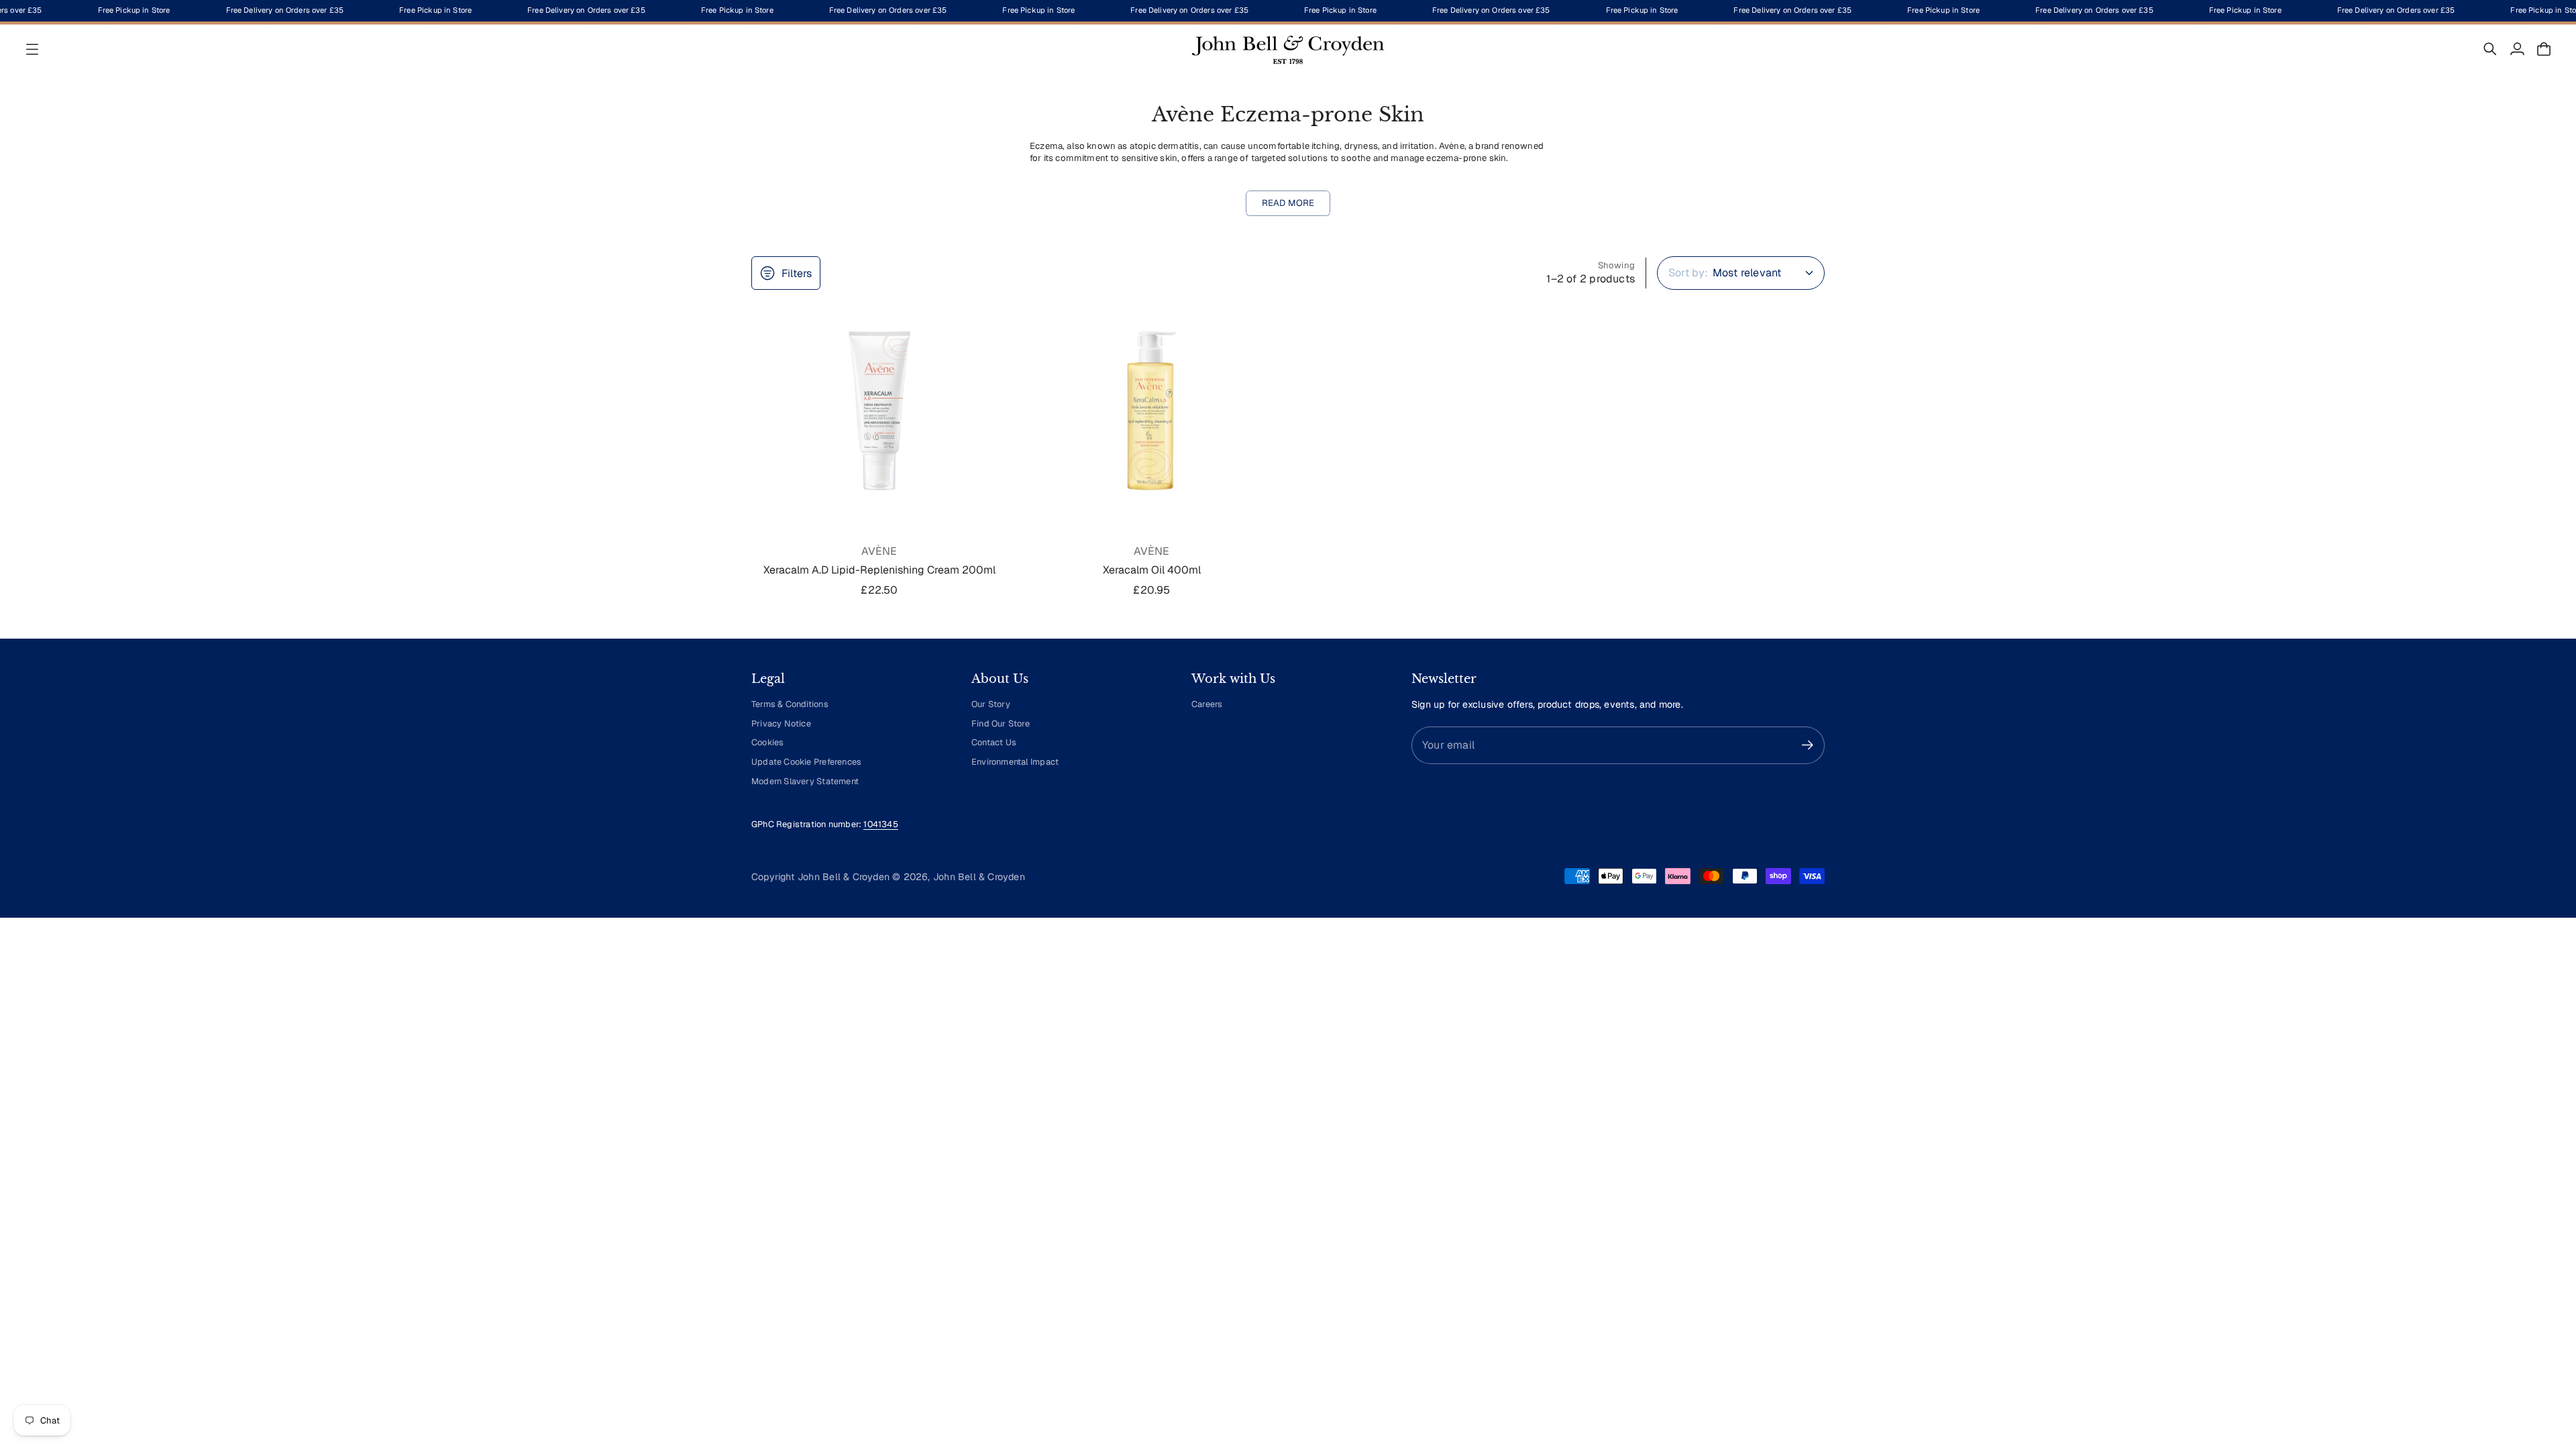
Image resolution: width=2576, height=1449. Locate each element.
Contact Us (994, 742)
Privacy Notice (781, 723)
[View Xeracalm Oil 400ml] (1152, 411)
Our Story (991, 704)
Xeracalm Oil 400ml (1152, 570)
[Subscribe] (1808, 745)
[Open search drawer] (2490, 49)
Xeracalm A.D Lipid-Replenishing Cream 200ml (879, 570)
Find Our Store (1001, 723)
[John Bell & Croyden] (1288, 49)
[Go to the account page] (2517, 49)
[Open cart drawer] (2544, 49)
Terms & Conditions (790, 704)
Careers (1207, 704)
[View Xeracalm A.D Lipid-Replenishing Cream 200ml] (879, 411)
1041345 (880, 824)
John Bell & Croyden (979, 877)
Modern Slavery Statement (805, 781)
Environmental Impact (1015, 762)
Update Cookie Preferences (806, 762)
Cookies (767, 742)
